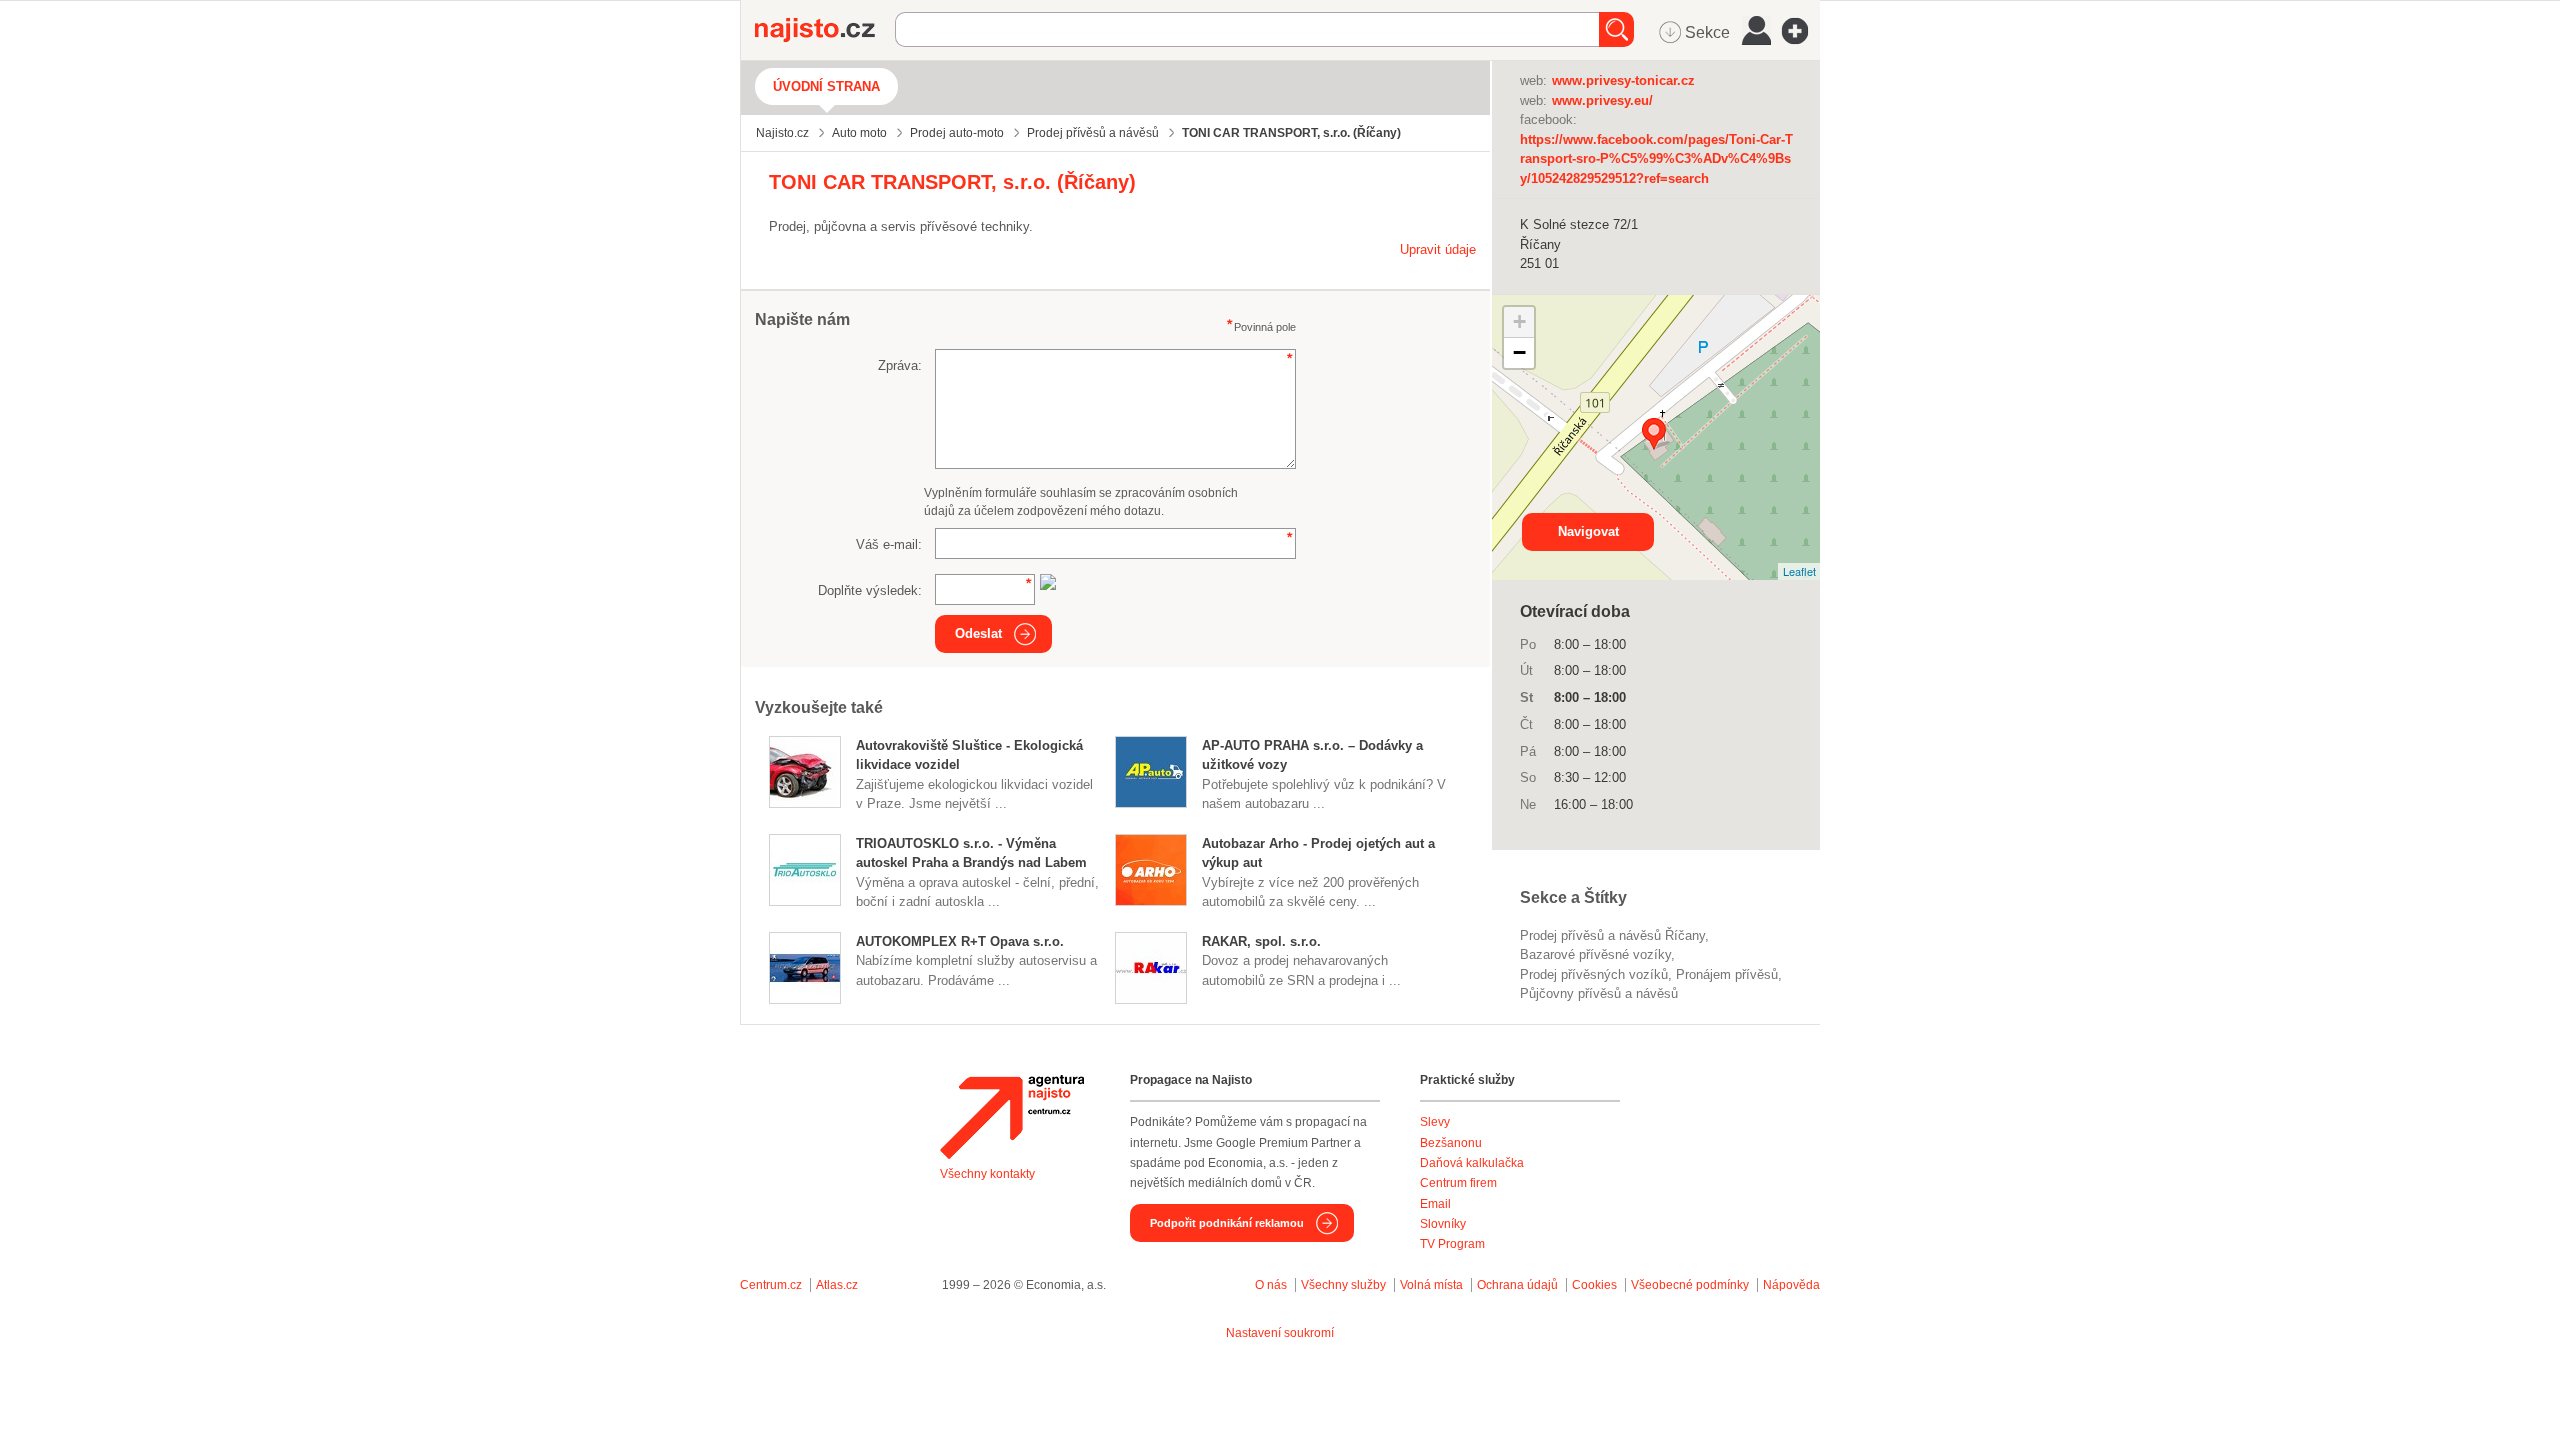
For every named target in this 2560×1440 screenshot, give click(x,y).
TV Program (1452, 1244)
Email (1435, 1204)
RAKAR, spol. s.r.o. (1261, 941)
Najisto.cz (825, 30)
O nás (1271, 1285)
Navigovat (1588, 531)
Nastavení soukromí (1280, 1333)
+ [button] (1519, 321)
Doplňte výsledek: (870, 590)
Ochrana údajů (1517, 1285)
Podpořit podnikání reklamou (1227, 1223)
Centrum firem (1458, 1183)
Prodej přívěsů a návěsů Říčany (1612, 935)
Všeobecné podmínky (1690, 1285)
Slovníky (1443, 1224)
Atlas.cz (837, 1285)
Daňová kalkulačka (1472, 1163)
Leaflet (1799, 571)
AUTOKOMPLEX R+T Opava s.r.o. (960, 941)
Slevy (1435, 1122)
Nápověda (1791, 1285)
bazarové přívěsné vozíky (1595, 954)
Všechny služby (1345, 1285)
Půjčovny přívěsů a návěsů (1599, 993)
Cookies (1594, 1285)
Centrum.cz (771, 1285)
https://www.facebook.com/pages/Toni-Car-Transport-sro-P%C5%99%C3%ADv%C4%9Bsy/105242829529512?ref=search (1656, 159)
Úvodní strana (826, 86)
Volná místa (1431, 1285)
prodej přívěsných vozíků (1594, 974)
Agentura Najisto (1012, 1117)
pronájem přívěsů (1727, 974)
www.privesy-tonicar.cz (1623, 80)
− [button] (1519, 352)
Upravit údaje (1438, 249)
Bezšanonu (1451, 1143)
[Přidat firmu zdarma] (1801, 31)
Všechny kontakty (987, 1174)
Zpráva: (900, 365)
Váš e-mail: (889, 544)
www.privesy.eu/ (1602, 100)
